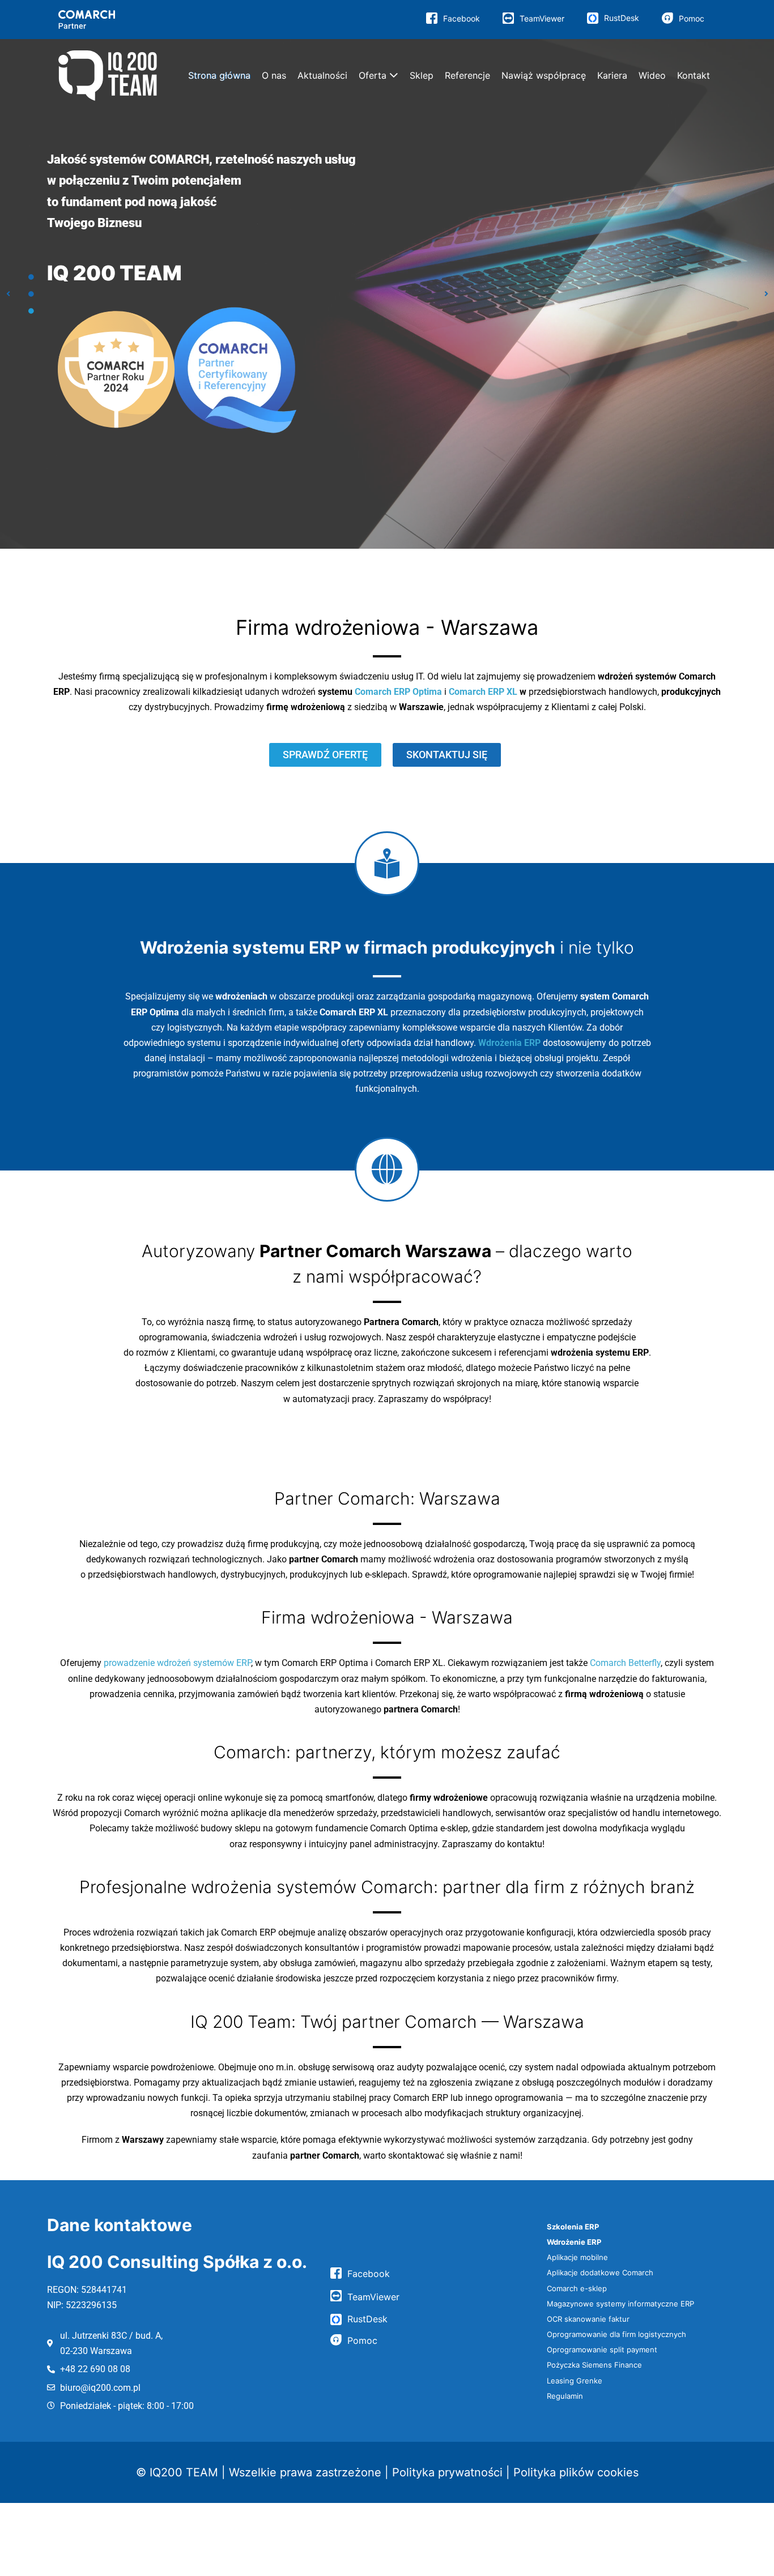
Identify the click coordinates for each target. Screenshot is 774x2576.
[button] (8, 294)
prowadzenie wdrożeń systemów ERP (177, 1663)
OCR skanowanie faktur (588, 2319)
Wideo (652, 75)
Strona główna (219, 75)
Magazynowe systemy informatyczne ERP (620, 2304)
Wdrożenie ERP (574, 2242)
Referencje (467, 75)
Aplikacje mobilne (577, 2257)
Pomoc (692, 18)
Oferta (373, 75)
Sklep (422, 75)
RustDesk (622, 18)
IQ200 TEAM (184, 2472)
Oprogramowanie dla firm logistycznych (616, 2334)
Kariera (612, 75)
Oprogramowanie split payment (602, 2349)
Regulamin (565, 2396)
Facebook (462, 18)
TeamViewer (542, 18)
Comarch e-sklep (577, 2288)
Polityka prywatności (447, 2472)
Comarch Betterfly (625, 1663)
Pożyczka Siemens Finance (594, 2365)
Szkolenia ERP (573, 2227)
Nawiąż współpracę (544, 75)
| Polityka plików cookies (572, 2472)
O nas (274, 75)
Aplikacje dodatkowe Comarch (600, 2272)
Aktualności (322, 75)
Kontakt (694, 75)
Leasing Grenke (575, 2381)
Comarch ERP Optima (398, 692)
